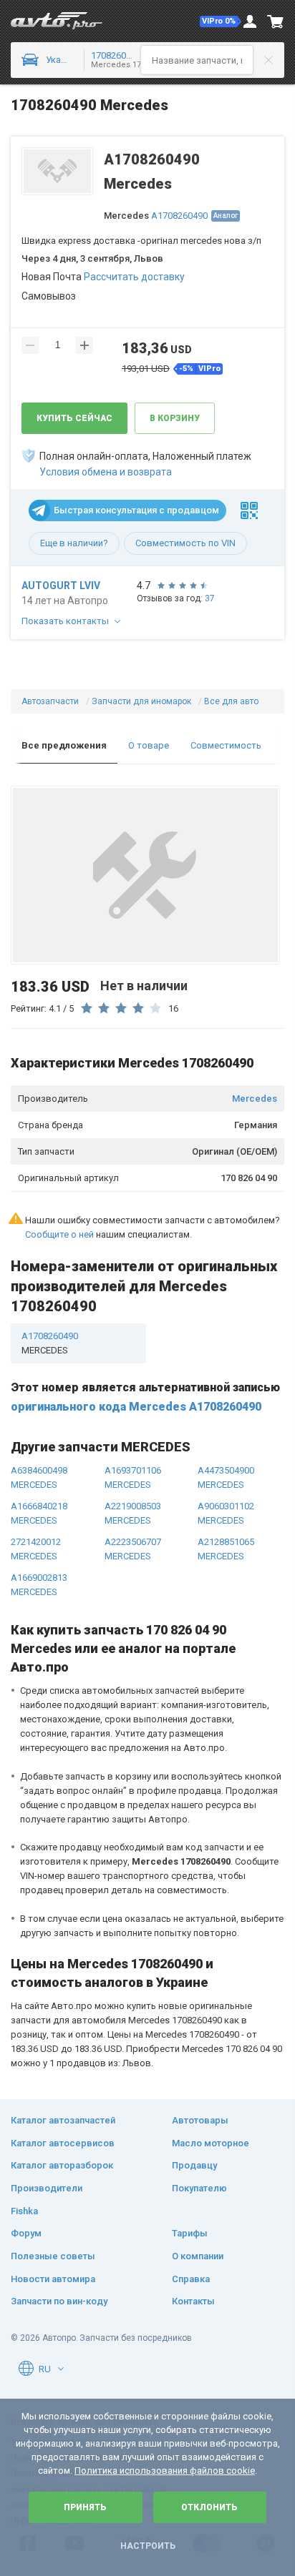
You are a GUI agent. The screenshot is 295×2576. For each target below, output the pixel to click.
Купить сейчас (74, 418)
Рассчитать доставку (134, 277)
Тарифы (190, 2233)
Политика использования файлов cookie (165, 2471)
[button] (221, 21)
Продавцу (194, 2165)
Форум (26, 2233)
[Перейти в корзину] (276, 21)
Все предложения (64, 745)
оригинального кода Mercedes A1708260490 (136, 1407)
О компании (198, 2256)
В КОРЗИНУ (175, 418)
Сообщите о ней (59, 1234)
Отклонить (209, 2507)
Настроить (148, 2546)
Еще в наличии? (74, 543)
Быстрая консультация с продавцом (136, 510)
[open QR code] (249, 510)
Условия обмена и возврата (106, 472)
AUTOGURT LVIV (61, 586)
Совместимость (226, 745)
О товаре (149, 745)
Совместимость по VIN (185, 543)
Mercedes (255, 1099)
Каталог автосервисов (63, 2143)
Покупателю (199, 2188)
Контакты (193, 2301)
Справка (191, 2279)
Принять (85, 2507)
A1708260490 (179, 216)
